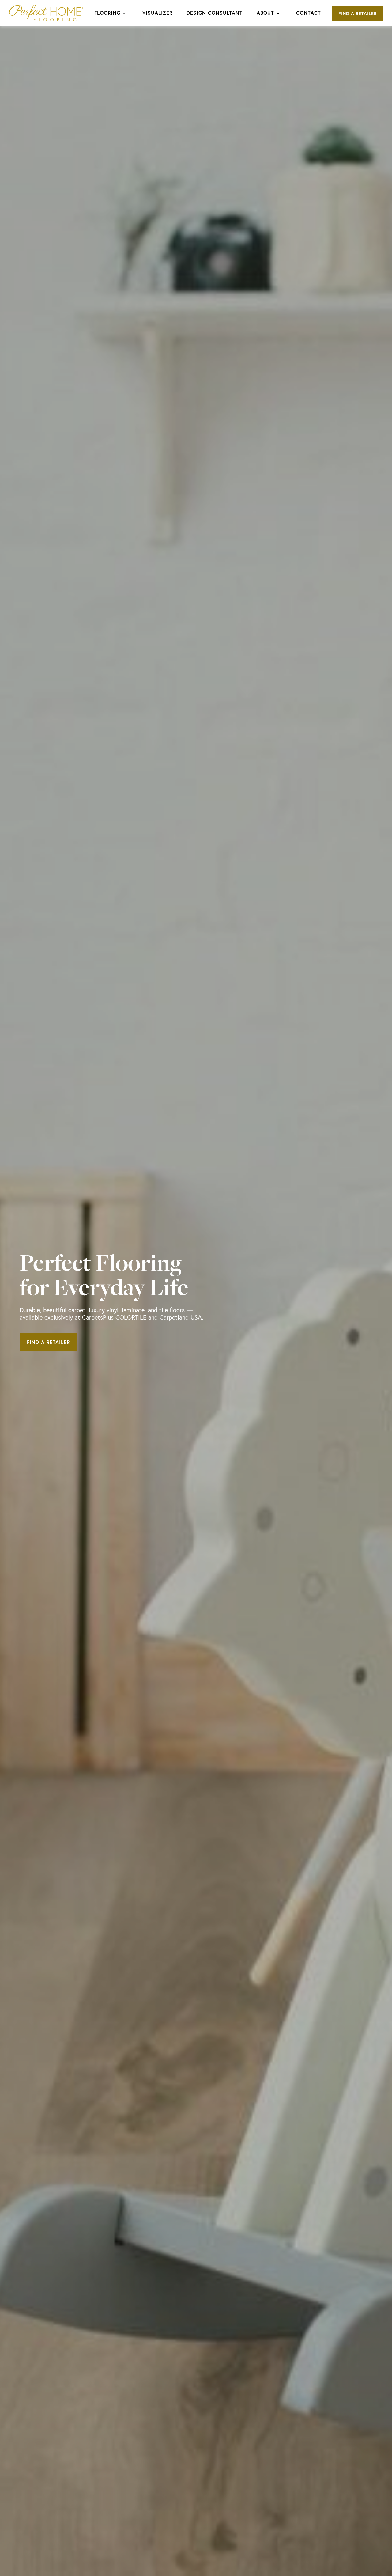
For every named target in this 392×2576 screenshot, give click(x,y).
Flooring (107, 13)
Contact (309, 13)
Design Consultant (215, 13)
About (265, 13)
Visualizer (157, 13)
